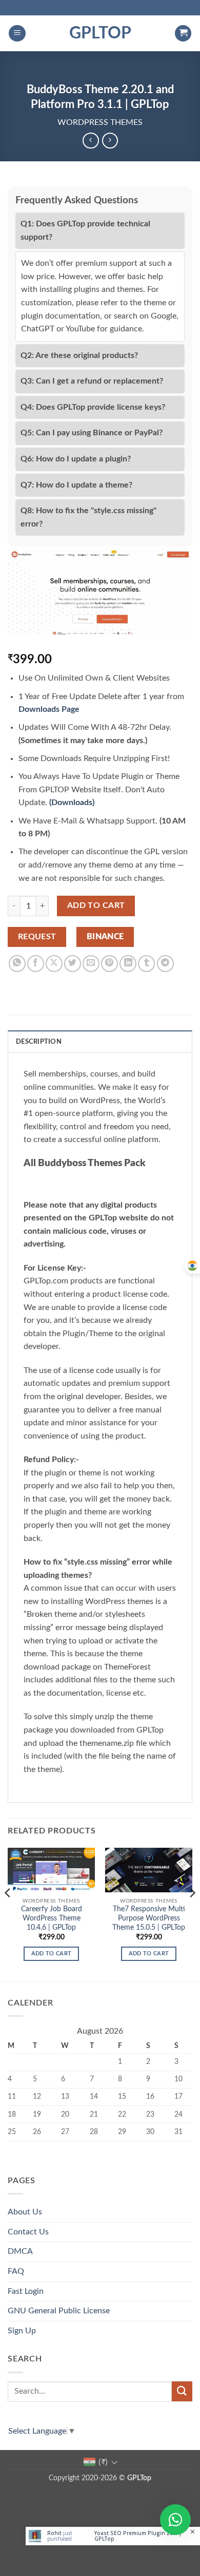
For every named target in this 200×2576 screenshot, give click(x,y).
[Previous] (8, 1913)
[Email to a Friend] (91, 964)
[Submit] (182, 2391)
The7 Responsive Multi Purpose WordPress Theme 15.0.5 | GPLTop (149, 1918)
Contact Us (28, 2232)
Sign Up (22, 2331)
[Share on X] (54, 964)
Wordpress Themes (100, 122)
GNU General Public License (59, 2311)
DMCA (20, 2251)
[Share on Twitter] (73, 964)
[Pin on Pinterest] (109, 964)
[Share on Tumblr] (146, 964)
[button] (17, 34)
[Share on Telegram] (165, 964)
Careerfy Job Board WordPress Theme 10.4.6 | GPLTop (52, 1918)
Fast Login (26, 2291)
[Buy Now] (113, 2536)
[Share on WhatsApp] (17, 964)
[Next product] (91, 141)
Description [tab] (39, 1042)
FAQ (16, 2271)
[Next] (192, 1913)
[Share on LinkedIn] (128, 964)
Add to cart (96, 906)
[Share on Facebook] (36, 964)
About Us (25, 2212)
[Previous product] (110, 141)
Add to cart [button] (52, 1954)
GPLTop (100, 33)
